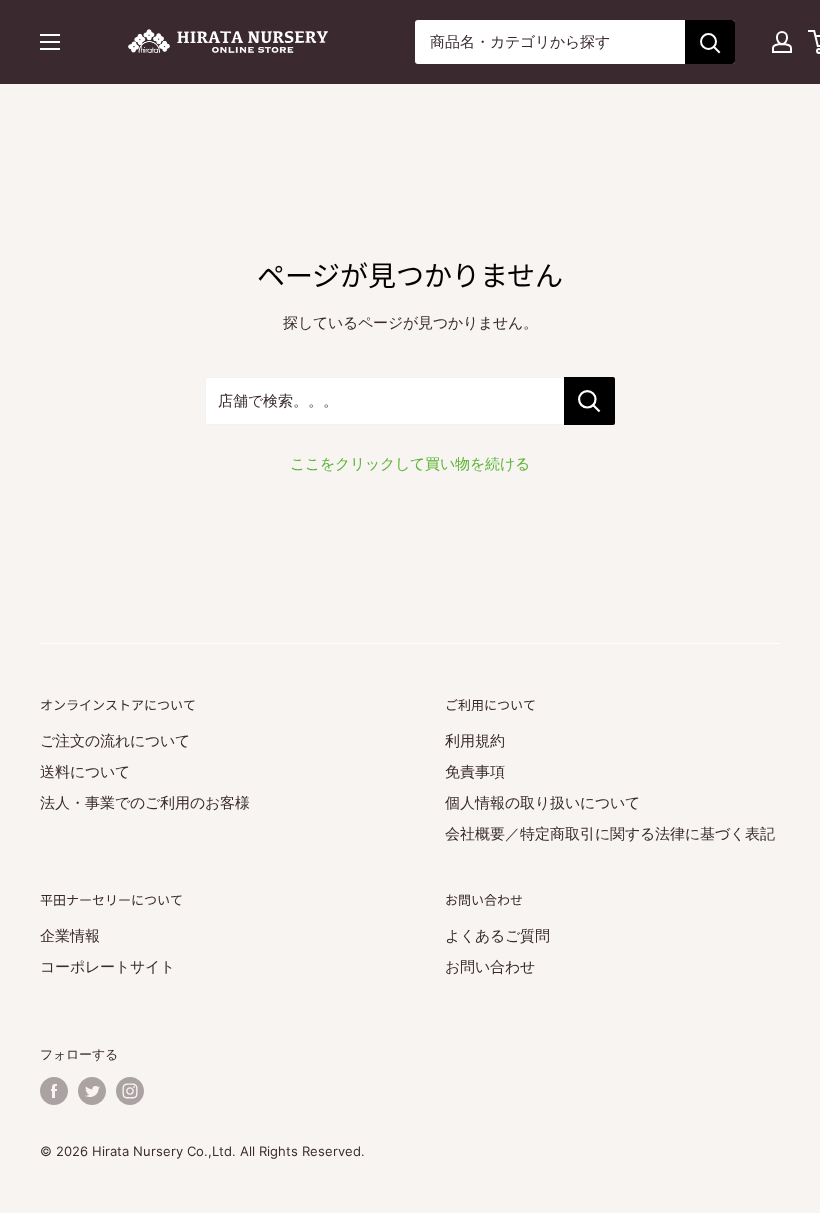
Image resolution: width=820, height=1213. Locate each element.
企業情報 (70, 935)
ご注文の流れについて (115, 740)
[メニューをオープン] (50, 42)
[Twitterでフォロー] (92, 1091)
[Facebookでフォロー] (54, 1091)
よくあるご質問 (497, 935)
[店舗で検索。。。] (589, 401)
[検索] (710, 42)
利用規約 (475, 740)
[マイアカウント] (782, 42)
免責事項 (475, 771)
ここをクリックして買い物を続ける (410, 463)
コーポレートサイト (107, 966)
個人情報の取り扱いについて (542, 802)
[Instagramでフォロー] (130, 1091)
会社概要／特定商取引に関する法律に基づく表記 (610, 833)
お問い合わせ (490, 966)
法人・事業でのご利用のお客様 (145, 802)
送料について (85, 771)
